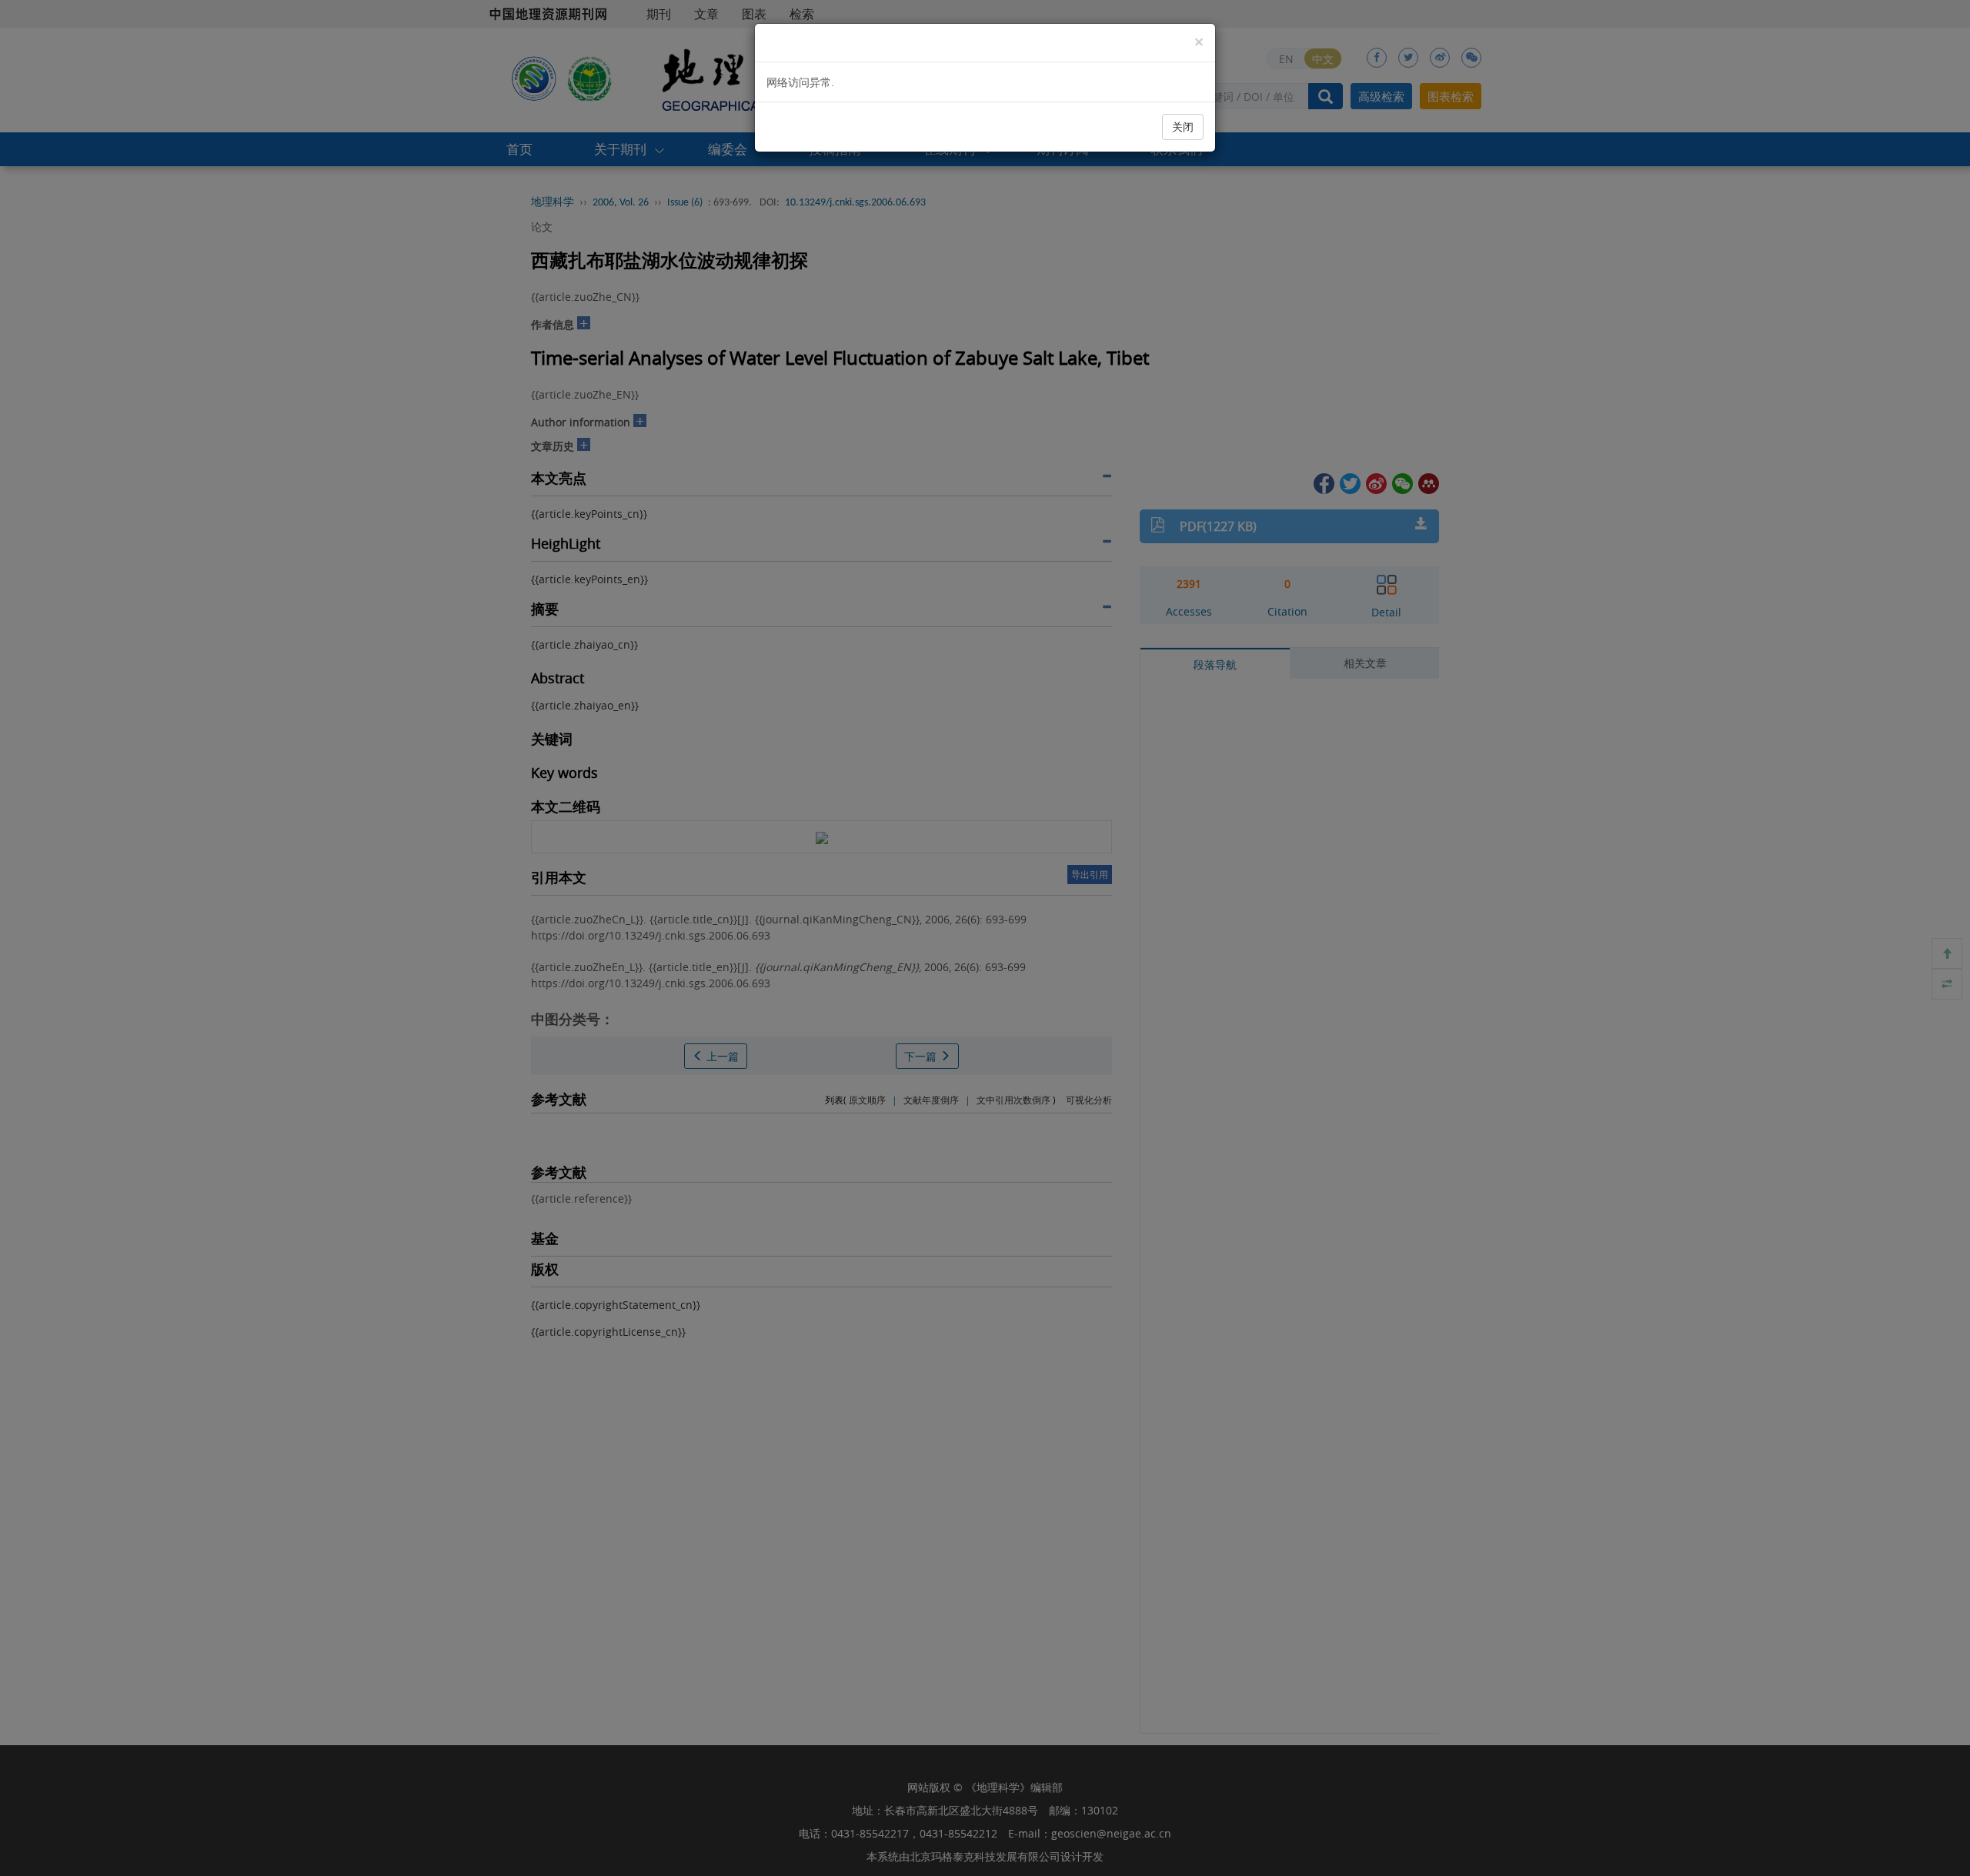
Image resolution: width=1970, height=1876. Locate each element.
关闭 (1183, 127)
